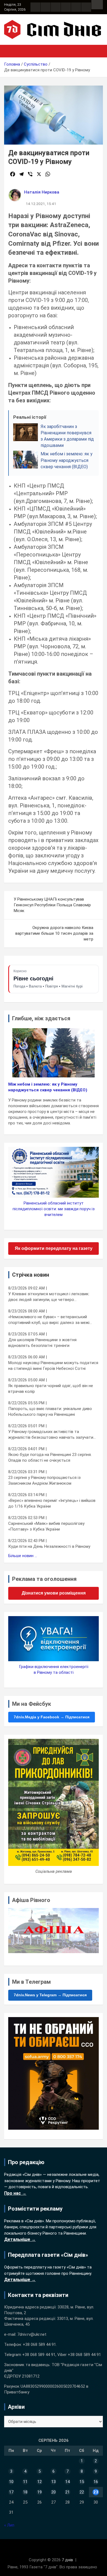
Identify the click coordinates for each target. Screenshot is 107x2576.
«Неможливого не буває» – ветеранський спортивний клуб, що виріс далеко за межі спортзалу (49, 1320)
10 (11, 2482)
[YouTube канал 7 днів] (86, 7)
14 (67, 2482)
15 (82, 2482)
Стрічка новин (31, 1275)
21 (67, 2492)
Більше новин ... (23, 1556)
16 (96, 2482)
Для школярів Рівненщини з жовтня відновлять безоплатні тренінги (42, 1343)
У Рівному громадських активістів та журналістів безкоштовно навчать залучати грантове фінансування (51, 1435)
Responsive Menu (97, 5)
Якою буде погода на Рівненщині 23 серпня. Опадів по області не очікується (50, 1457)
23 (96, 2492)
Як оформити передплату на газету (54, 1248)
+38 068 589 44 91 (39, 2345)
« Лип (9, 2525)
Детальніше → (20, 2239)
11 (25, 2482)
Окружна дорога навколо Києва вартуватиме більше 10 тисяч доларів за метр (54, 933)
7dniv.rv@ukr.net (32, 2334)
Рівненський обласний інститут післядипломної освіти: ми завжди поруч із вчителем (54, 1209)
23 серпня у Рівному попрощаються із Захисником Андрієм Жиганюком (44, 1480)
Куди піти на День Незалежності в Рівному (49, 1546)
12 (40, 2482)
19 (40, 2492)
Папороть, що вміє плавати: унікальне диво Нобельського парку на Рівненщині (50, 1412)
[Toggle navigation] (11, 51)
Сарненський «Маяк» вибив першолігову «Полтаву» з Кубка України (46, 1526)
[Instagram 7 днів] (46, 7)
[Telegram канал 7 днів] (76, 7)
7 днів (67, 2560)
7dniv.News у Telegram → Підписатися (50, 1995)
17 (11, 2492)
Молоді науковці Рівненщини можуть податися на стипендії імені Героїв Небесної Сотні (53, 1366)
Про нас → (15, 2193)
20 (54, 2492)
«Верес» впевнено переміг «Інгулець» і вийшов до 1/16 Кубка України (52, 1503)
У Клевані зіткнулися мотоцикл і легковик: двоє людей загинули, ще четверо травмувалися (49, 1297)
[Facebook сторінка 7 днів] (35, 7)
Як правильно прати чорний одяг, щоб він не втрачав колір (51, 1389)
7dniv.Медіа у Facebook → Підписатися (52, 1717)
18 (25, 2492)
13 (54, 2482)
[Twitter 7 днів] (66, 7)
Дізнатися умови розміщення (54, 1593)
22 (82, 2492)
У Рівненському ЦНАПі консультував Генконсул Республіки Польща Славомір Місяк (52, 905)
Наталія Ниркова (42, 192)
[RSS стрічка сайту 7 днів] (56, 7)
